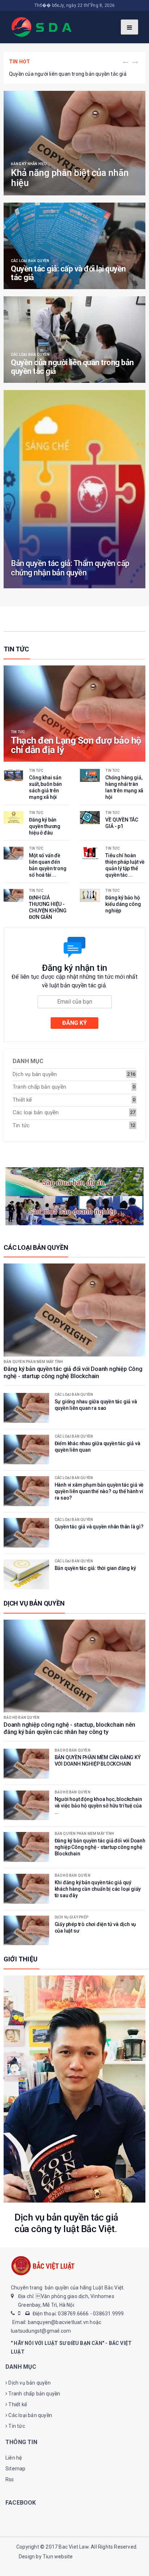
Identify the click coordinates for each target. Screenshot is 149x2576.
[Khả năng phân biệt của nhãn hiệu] (74, 143)
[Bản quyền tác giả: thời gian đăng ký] (26, 1574)
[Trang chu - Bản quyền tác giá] (42, 26)
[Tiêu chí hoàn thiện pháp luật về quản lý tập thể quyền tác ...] (90, 853)
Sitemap (15, 2469)
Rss (10, 2479)
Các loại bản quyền (30, 261)
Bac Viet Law (73, 2547)
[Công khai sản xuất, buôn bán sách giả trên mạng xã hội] (14, 775)
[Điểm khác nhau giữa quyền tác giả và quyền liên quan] (26, 1450)
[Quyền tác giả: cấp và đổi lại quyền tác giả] (74, 246)
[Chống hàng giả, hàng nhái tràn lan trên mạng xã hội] (90, 775)
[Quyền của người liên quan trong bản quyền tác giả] (74, 340)
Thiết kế (22, 1100)
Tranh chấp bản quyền (39, 1087)
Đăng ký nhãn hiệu (29, 164)
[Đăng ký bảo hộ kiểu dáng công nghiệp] (90, 895)
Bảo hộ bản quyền (22, 1718)
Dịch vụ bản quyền (35, 1074)
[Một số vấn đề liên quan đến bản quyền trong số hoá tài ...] (14, 853)
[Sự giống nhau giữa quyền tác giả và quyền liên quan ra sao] (26, 1408)
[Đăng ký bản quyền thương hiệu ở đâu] (14, 818)
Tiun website (58, 2557)
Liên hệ (14, 2458)
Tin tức (18, 732)
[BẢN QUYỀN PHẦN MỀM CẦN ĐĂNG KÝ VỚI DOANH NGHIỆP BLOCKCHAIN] (26, 1764)
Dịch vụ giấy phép (71, 1917)
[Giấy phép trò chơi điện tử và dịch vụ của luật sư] (26, 1931)
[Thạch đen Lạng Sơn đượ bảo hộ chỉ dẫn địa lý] (74, 714)
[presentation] (126, 63)
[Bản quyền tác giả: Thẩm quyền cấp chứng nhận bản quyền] (74, 489)
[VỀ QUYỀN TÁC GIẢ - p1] (90, 818)
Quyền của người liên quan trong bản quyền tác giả (68, 74)
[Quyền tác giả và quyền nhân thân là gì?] (26, 1533)
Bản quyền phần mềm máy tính (33, 1362)
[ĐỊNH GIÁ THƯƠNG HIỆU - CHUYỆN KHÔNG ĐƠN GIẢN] (14, 895)
